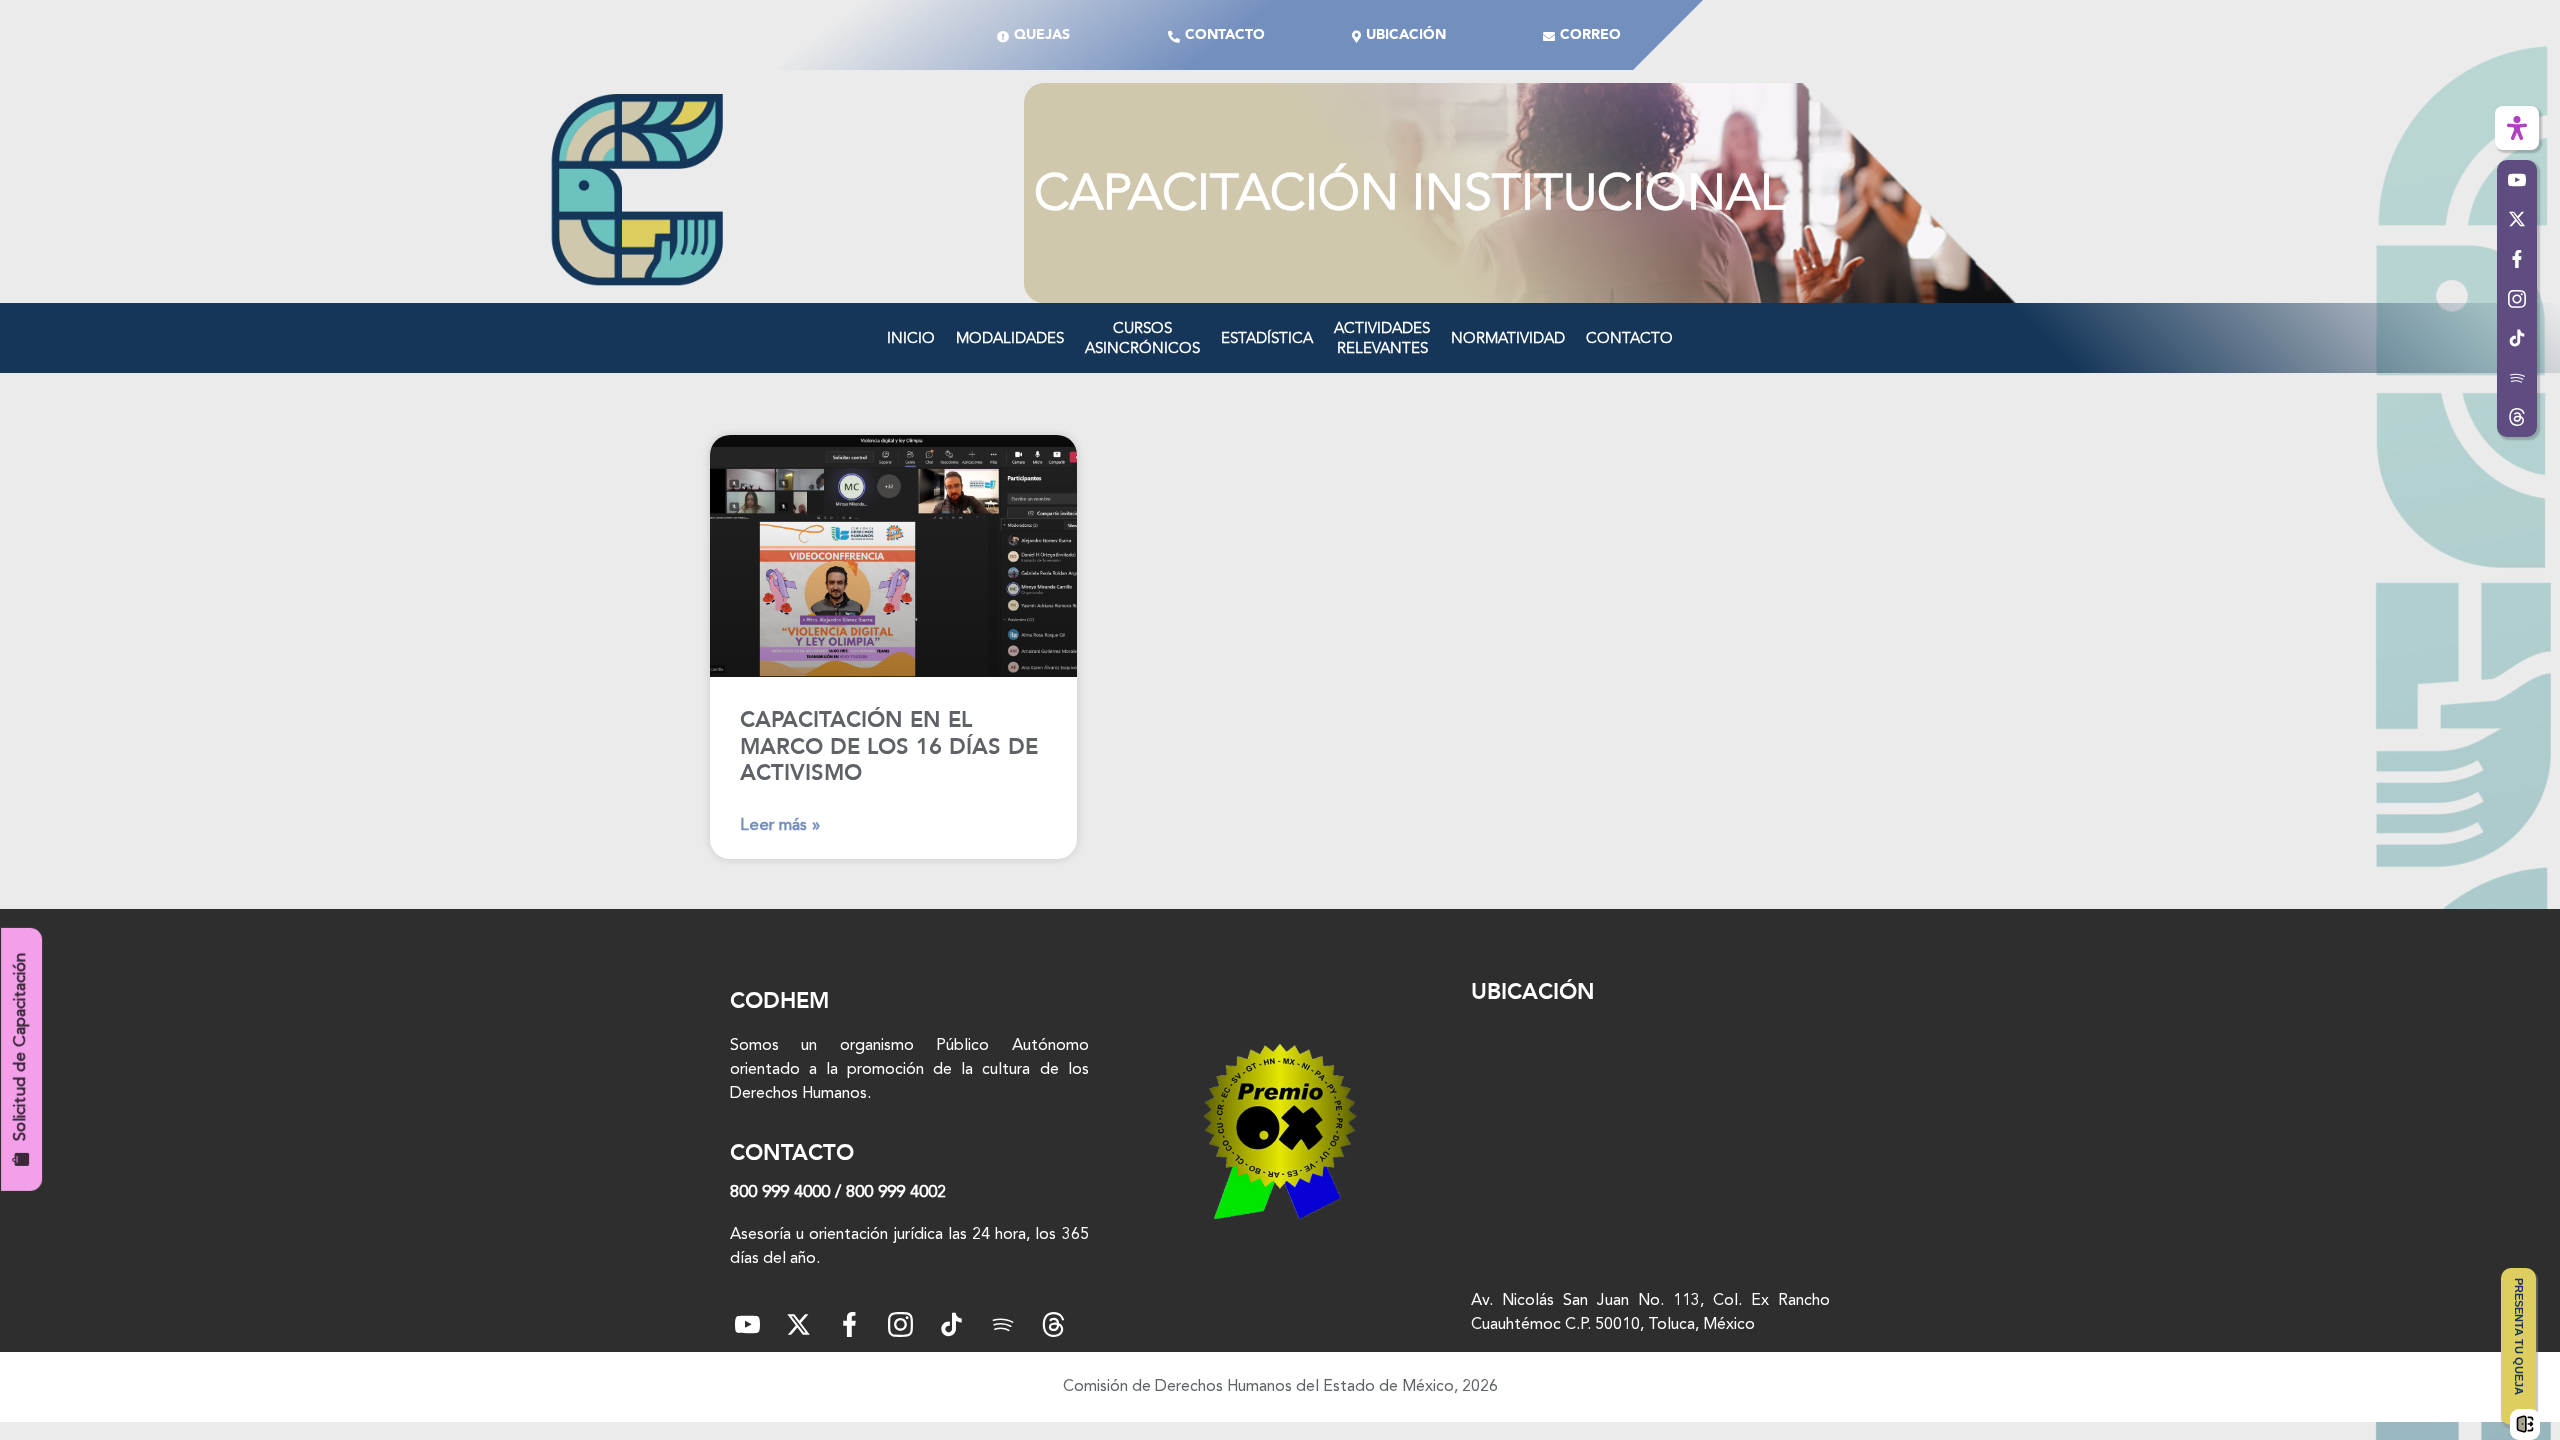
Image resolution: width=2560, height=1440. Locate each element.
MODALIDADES (1010, 338)
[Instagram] (900, 1324)
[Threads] (2517, 418)
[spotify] (1002, 1324)
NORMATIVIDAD (1508, 338)
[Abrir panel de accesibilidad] (2517, 128)
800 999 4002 (896, 1192)
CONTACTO (1629, 338)
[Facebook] (849, 1324)
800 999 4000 (780, 1192)
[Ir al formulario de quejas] (2525, 1424)
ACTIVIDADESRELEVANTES (1382, 338)
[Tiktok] (951, 1324)
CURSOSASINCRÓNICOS (1142, 338)
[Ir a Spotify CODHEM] (2517, 378)
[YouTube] (747, 1324)
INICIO (911, 338)
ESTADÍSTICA (1267, 338)
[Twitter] (798, 1324)
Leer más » (780, 825)
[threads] (1053, 1324)
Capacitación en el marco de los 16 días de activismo (889, 747)
